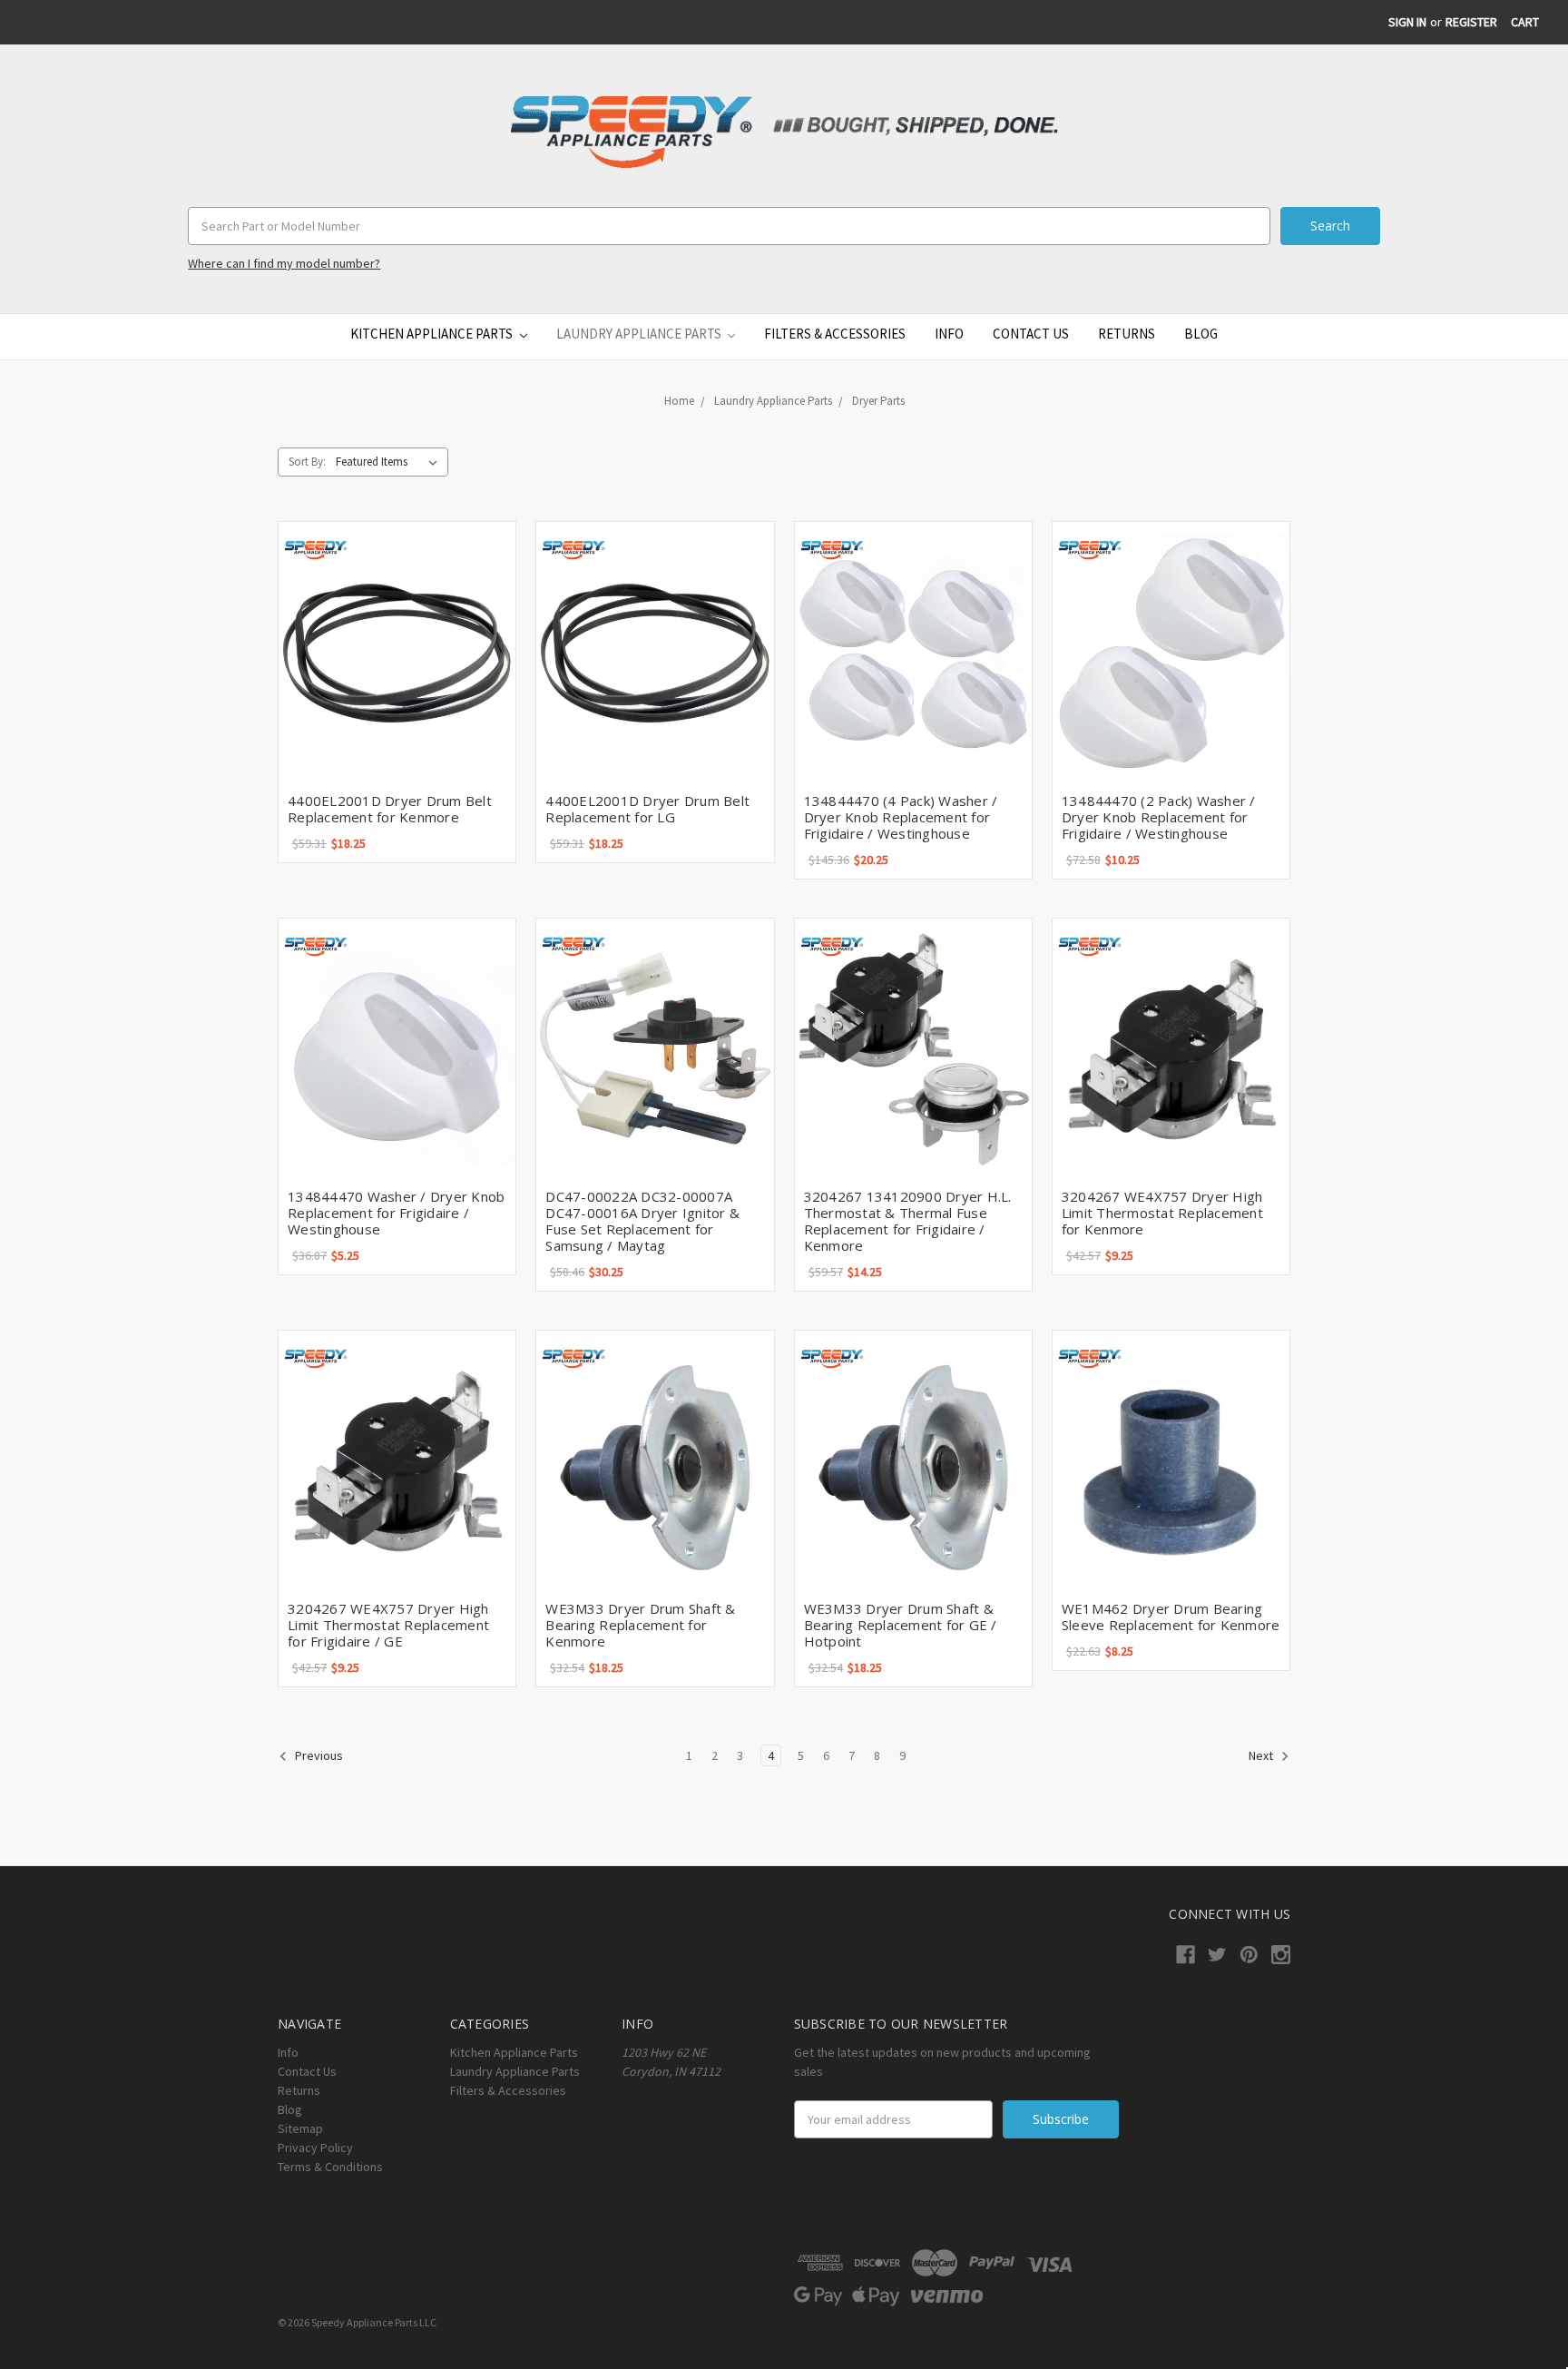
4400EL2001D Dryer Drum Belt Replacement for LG (647, 809)
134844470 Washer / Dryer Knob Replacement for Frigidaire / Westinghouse (396, 1213)
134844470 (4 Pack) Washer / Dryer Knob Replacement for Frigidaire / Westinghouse (901, 817)
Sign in (1407, 22)
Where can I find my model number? (284, 263)
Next (1262, 1756)
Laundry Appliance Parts (640, 334)
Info (949, 334)
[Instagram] (1281, 1955)
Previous (318, 1756)
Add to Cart (397, 653)
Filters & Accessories (835, 334)
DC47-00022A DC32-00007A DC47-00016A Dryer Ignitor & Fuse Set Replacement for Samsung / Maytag (642, 1221)
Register (1471, 22)
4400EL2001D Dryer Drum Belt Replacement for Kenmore (390, 809)
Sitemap (300, 2128)
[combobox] (729, 226)
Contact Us (1031, 334)
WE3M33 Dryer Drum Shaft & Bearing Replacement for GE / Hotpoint (901, 1625)
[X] (1217, 1955)
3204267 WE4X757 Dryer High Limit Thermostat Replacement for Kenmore (1162, 1213)
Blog (1201, 334)
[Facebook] (1186, 1955)
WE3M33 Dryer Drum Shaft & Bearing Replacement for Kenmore (640, 1625)
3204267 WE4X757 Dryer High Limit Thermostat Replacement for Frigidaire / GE (388, 1625)
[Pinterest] (1249, 1955)
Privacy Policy (315, 2148)
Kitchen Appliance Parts (433, 334)
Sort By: (307, 462)
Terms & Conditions (330, 2167)
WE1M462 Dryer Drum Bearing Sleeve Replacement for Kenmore (1171, 1617)
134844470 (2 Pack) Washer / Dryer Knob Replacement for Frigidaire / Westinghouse (1159, 817)
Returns (1127, 334)
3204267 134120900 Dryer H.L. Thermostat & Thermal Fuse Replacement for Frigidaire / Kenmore (908, 1221)
